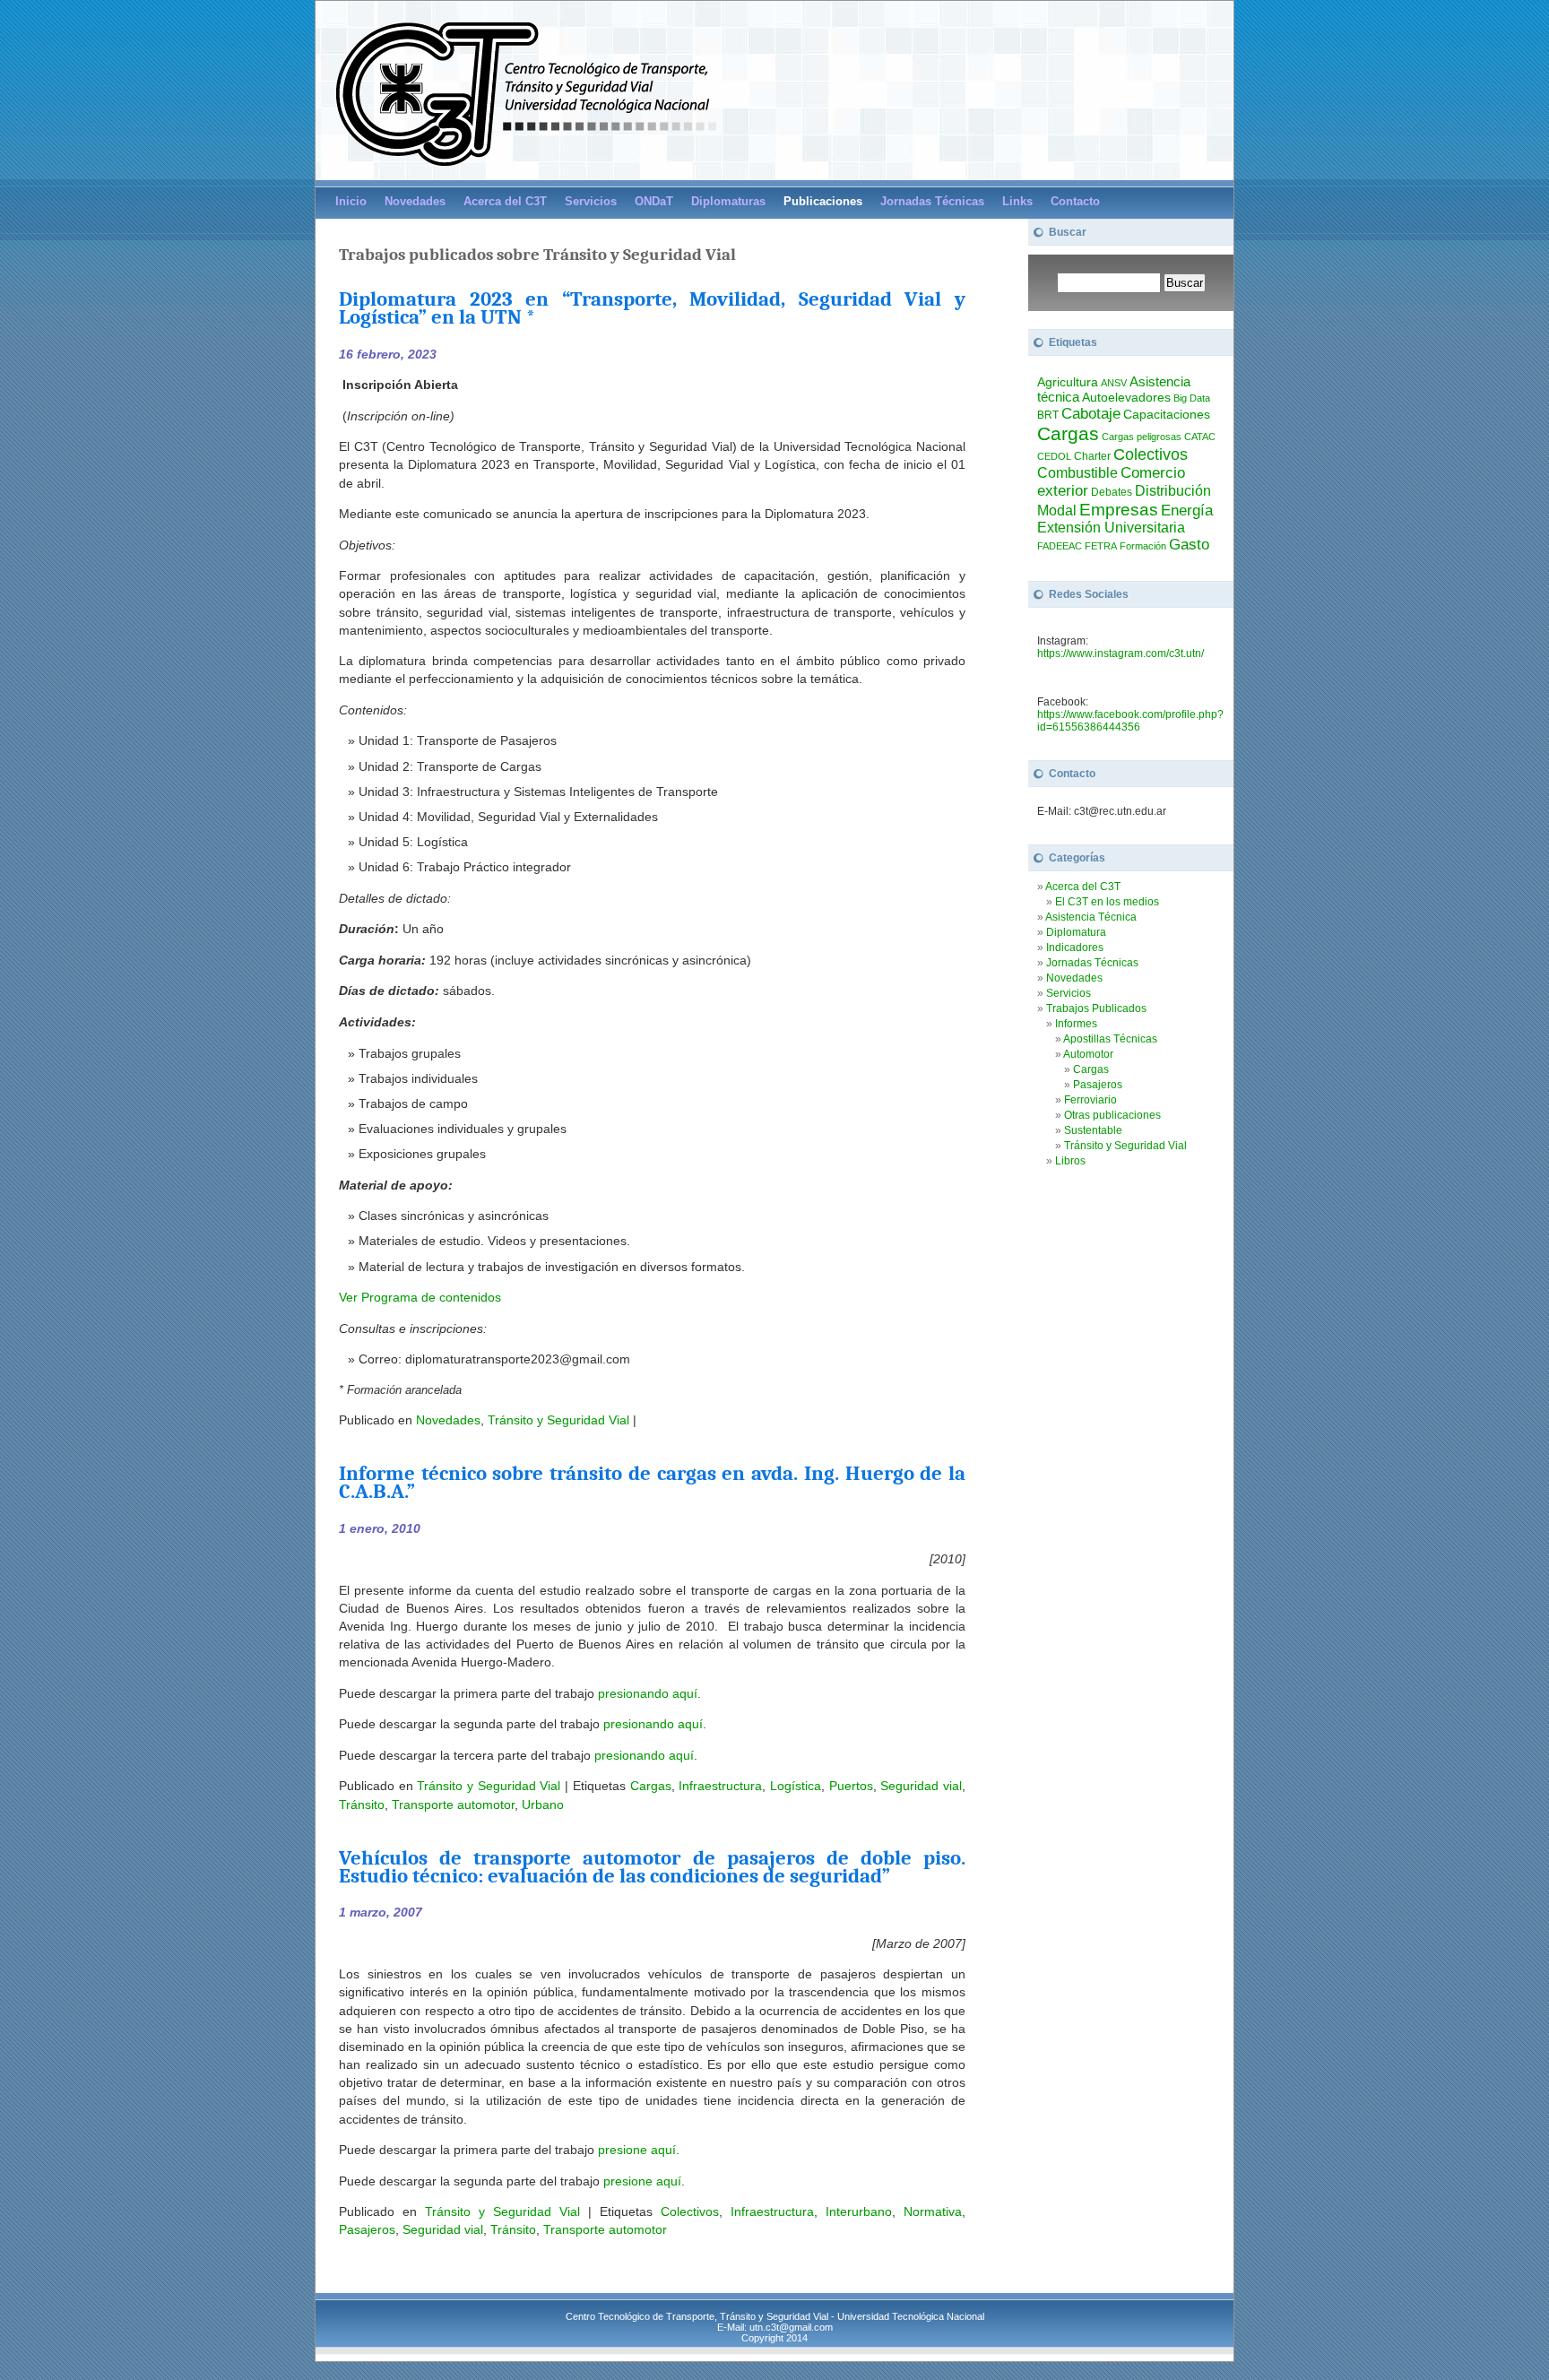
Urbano (543, 1804)
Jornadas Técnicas (932, 201)
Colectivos (690, 2211)
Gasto (1189, 545)
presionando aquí (648, 1693)
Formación (1143, 546)
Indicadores (1075, 948)
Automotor (1088, 1054)
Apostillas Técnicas (1110, 1039)
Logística (796, 1786)
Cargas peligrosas (1142, 437)
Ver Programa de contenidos (420, 1297)
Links (1017, 201)
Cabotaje (1091, 413)
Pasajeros (367, 2229)
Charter (1092, 456)
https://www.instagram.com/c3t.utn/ (1121, 653)
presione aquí (637, 2150)
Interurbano (859, 2211)
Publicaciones (823, 201)
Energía (1187, 511)
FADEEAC (1060, 546)
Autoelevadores (1126, 397)
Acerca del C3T (1083, 887)
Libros (1070, 1161)
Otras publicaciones (1112, 1115)
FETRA (1101, 546)
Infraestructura (720, 1786)
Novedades (415, 201)
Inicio (351, 201)
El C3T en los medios (1107, 902)
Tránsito (362, 1804)
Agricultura (1068, 382)
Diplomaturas (728, 201)
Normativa (933, 2211)
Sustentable (1093, 1130)
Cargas (651, 1786)
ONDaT (654, 201)
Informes (1076, 1024)
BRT (1048, 415)
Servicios (591, 201)
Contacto (1075, 201)
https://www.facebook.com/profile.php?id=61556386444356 (1130, 721)
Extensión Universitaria (1111, 528)
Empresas (1119, 510)
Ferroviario (1090, 1100)
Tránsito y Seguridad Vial (558, 1420)
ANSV (1114, 383)
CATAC (1200, 437)
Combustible (1077, 472)
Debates (1112, 492)
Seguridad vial (921, 1786)
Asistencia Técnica (1091, 917)
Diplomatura (1076, 932)
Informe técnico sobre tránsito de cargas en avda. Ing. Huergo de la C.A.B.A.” (652, 1482)
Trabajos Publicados (1096, 1008)
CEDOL (1054, 456)
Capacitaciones (1167, 415)
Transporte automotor (453, 1804)
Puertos (851, 1786)
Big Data (1192, 398)
